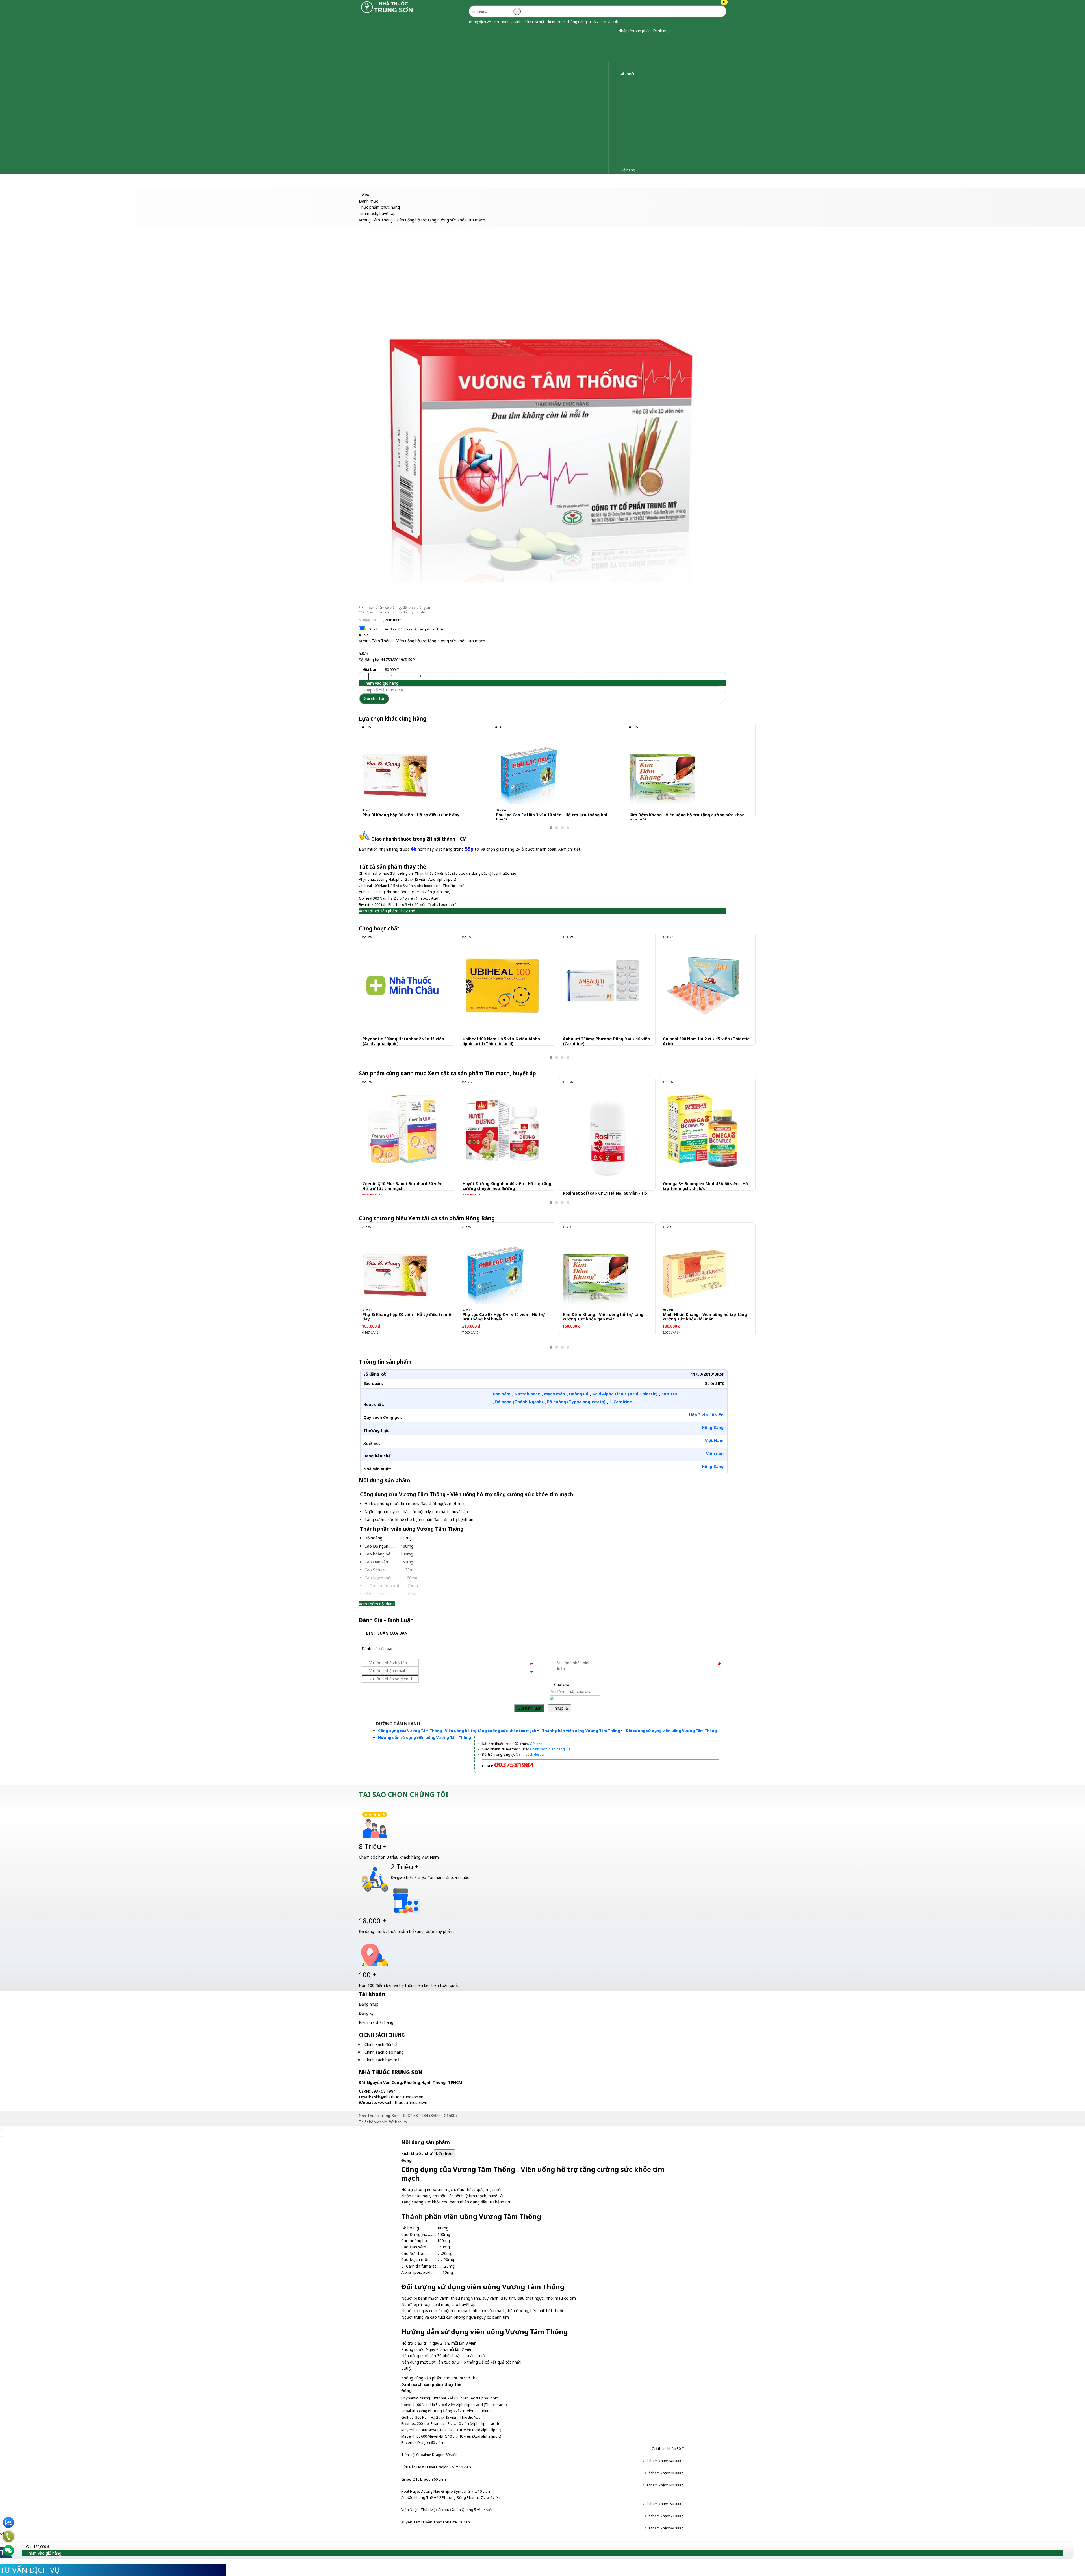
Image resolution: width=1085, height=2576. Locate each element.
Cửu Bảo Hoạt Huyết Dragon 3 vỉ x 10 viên (436, 2467)
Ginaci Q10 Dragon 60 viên (424, 2479)
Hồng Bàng (713, 1427)
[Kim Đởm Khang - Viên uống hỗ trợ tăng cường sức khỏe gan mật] (662, 769)
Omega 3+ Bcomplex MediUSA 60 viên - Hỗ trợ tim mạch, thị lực (705, 1186)
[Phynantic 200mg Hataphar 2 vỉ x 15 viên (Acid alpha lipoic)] (402, 985)
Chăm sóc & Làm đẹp (26, 181)
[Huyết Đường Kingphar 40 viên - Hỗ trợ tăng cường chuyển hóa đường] (502, 1130)
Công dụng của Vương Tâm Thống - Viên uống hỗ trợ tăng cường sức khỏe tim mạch (457, 1731)
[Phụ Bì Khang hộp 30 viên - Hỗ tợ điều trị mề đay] (395, 769)
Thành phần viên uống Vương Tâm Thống (581, 1731)
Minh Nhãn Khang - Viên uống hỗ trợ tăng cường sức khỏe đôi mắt (705, 1317)
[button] (614, 31)
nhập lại (561, 1708)
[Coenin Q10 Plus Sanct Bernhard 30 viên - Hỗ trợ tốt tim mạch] (402, 1130)
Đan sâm (502, 1394)
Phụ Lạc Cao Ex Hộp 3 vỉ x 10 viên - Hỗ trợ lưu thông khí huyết (551, 817)
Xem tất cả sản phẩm (482, 1073)
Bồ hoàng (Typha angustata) (576, 1402)
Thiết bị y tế (147, 181)
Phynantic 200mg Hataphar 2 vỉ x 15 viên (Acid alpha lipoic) (408, 879)
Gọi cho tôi (374, 698)
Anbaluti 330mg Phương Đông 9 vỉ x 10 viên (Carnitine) (405, 892)
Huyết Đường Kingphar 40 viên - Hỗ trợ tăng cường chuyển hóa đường (507, 1186)
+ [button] (420, 676)
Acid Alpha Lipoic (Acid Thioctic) (625, 1394)
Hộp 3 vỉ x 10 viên (706, 1415)
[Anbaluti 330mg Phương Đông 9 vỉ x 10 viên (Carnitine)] (603, 985)
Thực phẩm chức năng (102, 181)
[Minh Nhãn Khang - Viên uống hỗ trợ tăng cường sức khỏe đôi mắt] (696, 1268)
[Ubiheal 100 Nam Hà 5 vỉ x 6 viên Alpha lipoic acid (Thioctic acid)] (502, 985)
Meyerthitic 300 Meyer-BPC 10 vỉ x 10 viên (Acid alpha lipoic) (451, 2430)
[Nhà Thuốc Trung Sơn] (387, 13)
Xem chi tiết (569, 849)
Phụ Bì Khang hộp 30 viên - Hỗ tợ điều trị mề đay (411, 815)
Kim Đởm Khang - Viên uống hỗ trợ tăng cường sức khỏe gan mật (687, 817)
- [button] (364, 676)
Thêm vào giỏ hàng (380, 683)
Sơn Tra (669, 1394)
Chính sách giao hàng (384, 2052)
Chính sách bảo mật (383, 2060)
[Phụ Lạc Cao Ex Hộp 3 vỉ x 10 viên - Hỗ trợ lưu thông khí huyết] (529, 769)
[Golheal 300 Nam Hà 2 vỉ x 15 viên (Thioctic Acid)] (703, 985)
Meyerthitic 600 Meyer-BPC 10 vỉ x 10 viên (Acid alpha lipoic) (451, 2436)
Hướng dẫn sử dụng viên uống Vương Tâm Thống (425, 1737)
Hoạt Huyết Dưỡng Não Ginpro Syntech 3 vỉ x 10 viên (446, 2491)
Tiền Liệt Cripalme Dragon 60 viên (429, 2455)
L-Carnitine (621, 1402)
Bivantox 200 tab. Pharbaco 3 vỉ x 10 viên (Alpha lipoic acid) (408, 904)
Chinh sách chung (382, 2035)
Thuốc (63, 181)
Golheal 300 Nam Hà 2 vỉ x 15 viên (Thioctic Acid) (399, 898)
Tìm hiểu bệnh (247, 181)
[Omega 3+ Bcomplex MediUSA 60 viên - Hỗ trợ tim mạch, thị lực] (703, 1130)
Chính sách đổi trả (381, 2044)
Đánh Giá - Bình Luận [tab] (386, 1620)
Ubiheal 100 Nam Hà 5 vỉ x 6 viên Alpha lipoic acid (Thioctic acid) (412, 885)
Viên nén (715, 1453)
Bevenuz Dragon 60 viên (422, 2442)
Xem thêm (393, 620)
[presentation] (367, 778)
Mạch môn (555, 1394)
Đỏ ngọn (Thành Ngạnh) (519, 1402)
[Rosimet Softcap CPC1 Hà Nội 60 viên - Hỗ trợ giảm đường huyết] (607, 1135)
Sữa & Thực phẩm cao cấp (196, 181)
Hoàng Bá (579, 1394)
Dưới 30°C (714, 1383)
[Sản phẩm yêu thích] (614, 66)
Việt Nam (714, 1440)
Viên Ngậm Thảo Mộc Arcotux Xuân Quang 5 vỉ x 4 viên (447, 2510)
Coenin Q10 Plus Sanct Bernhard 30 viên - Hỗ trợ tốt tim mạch (404, 1186)
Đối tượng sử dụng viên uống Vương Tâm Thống (671, 1731)
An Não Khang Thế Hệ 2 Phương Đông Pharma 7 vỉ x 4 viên (451, 2497)
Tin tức (278, 181)
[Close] (1, 2130)
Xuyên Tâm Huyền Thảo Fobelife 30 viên (436, 2522)
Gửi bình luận (529, 1708)
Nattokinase (527, 1394)
